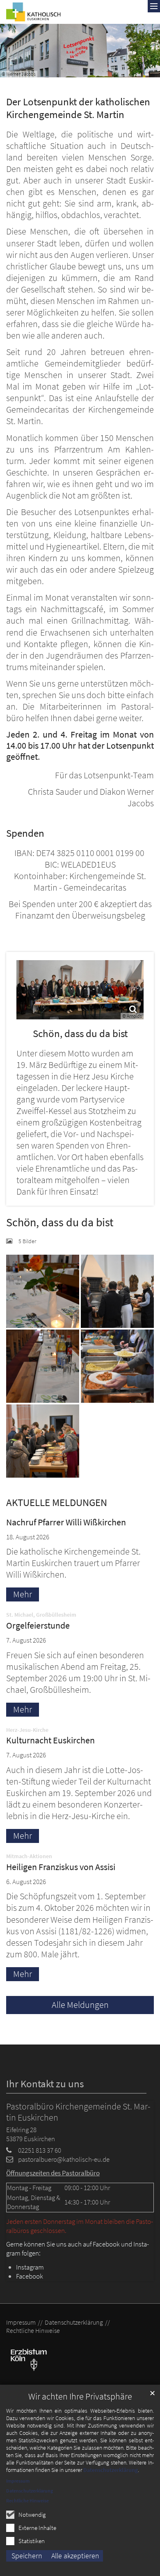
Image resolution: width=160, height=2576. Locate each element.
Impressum (18, 2481)
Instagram (30, 2267)
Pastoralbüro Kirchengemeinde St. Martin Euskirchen (78, 2112)
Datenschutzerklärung (111, 2470)
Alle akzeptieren (75, 2556)
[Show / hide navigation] (154, 6)
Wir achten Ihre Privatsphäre (80, 2396)
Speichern (27, 2556)
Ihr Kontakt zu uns (45, 2084)
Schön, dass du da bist (80, 1034)
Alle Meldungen (80, 2005)
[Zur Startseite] (33, 12)
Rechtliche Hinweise (27, 2501)
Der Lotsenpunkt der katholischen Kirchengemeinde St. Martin (78, 108)
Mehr (23, 1594)
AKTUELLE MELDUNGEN (57, 1503)
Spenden (25, 833)
